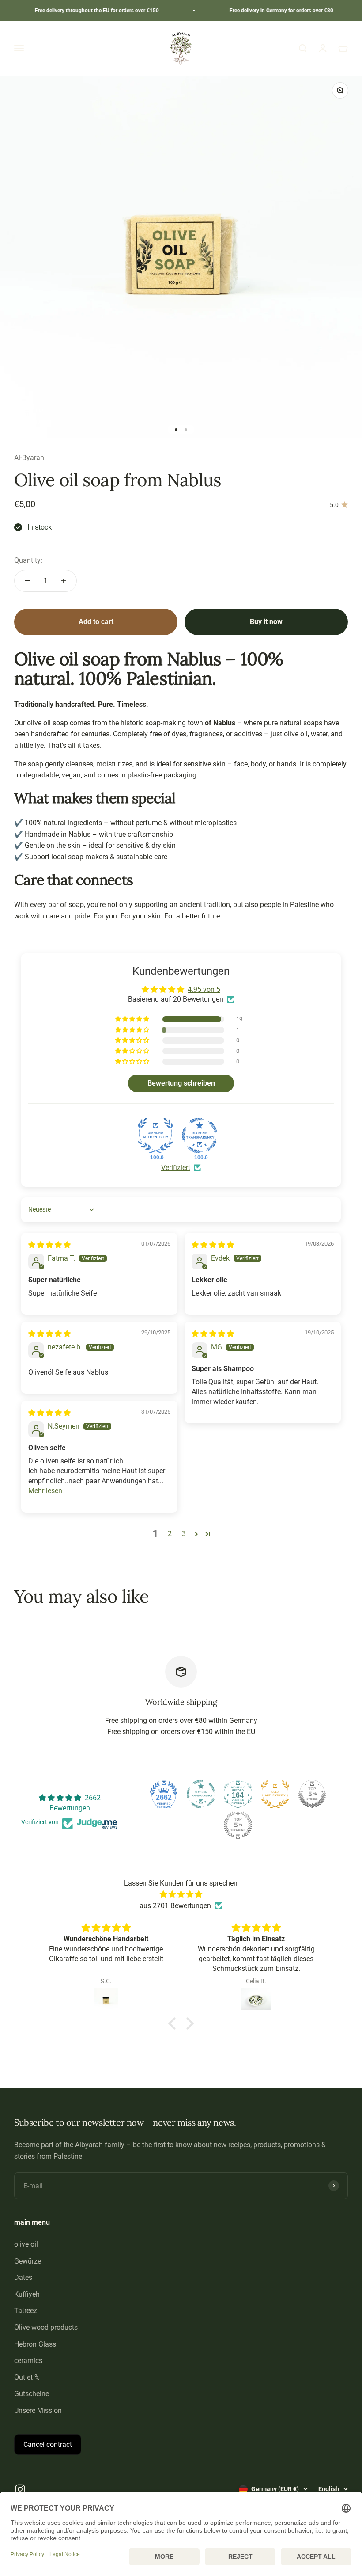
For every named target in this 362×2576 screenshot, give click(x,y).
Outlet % (27, 2377)
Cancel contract (48, 2445)
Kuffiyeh (27, 2294)
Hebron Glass (35, 2344)
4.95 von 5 (204, 989)
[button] (133, 1019)
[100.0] (155, 1136)
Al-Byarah (29, 458)
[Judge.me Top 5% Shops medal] (312, 1794)
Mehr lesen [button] (45, 1491)
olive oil (26, 2244)
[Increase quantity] (64, 581)
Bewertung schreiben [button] (181, 1083)
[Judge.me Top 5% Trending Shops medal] (238, 1825)
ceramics (28, 2361)
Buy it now (266, 622)
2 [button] (170, 1534)
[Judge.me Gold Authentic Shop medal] (275, 1794)
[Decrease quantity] (27, 581)
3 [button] (184, 1534)
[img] (49, 1245)
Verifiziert (176, 1168)
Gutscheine (32, 2394)
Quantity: (28, 560)
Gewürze (28, 2261)
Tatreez (26, 2311)
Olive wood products (46, 2327)
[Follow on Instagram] (20, 2489)
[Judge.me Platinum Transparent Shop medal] (201, 1794)
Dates (23, 2277)
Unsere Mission (38, 2410)
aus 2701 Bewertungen (175, 1906)
